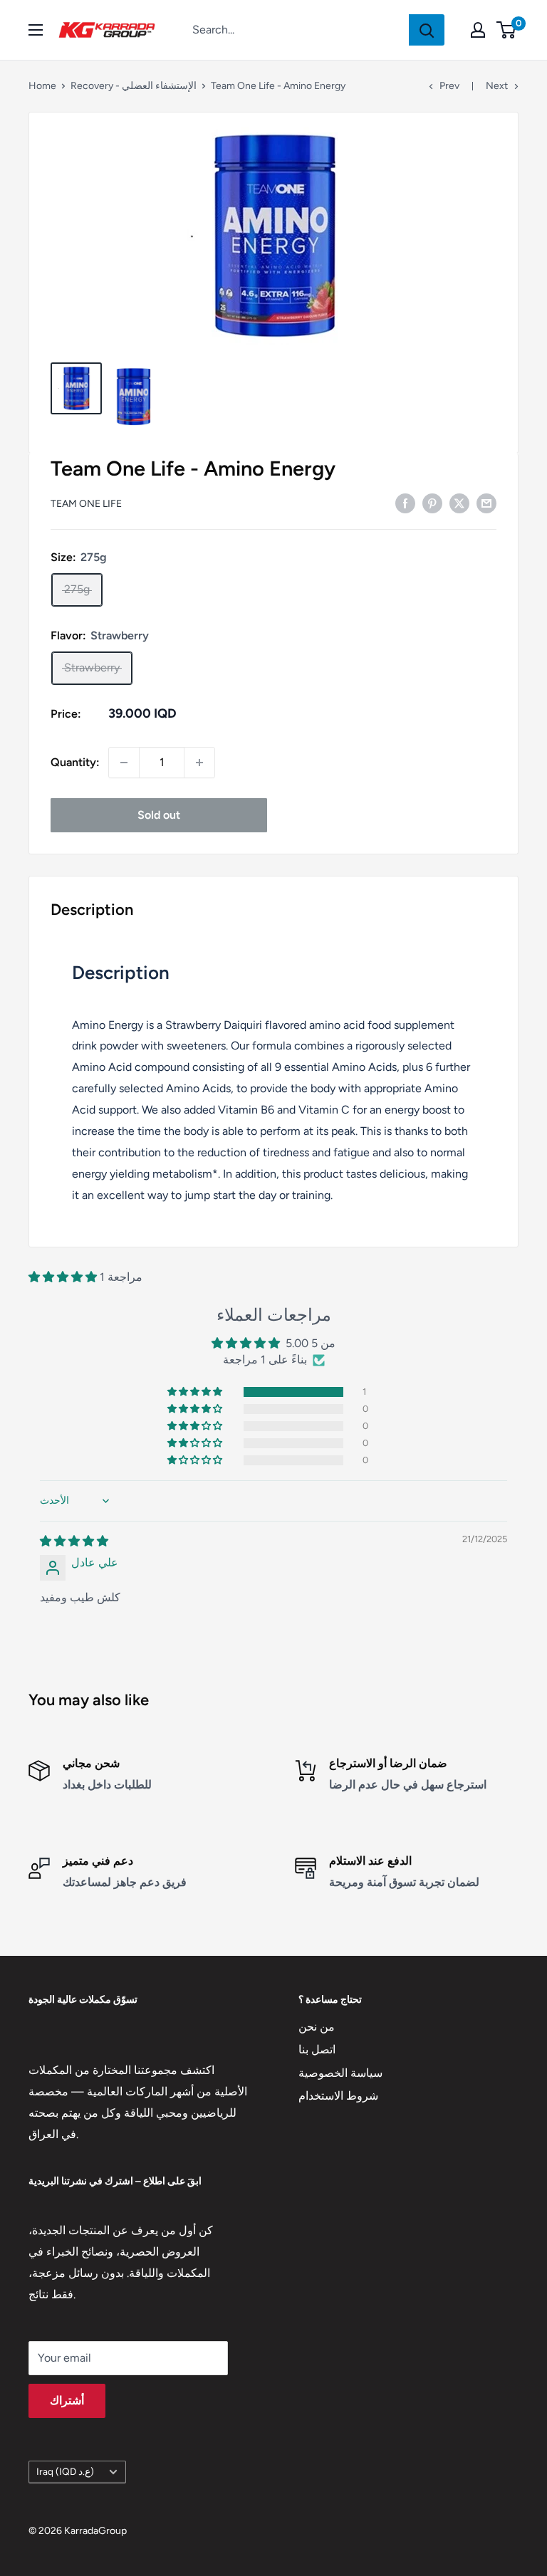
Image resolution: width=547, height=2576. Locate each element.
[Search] (427, 30)
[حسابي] (478, 30)
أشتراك (67, 2400)
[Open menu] (36, 30)
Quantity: (75, 762)
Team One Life (86, 504)
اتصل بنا (317, 2049)
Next (497, 86)
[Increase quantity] (199, 763)
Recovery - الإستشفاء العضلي (134, 86)
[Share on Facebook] (405, 503)
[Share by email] (486, 503)
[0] (507, 30)
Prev (449, 86)
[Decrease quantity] (124, 763)
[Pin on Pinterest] (432, 503)
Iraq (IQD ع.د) (65, 2471)
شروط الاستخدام (338, 2096)
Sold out (159, 815)
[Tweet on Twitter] (459, 503)
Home (42, 86)
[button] (64, 1277)
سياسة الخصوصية (340, 2073)
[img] (74, 1541)
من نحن (317, 2027)
